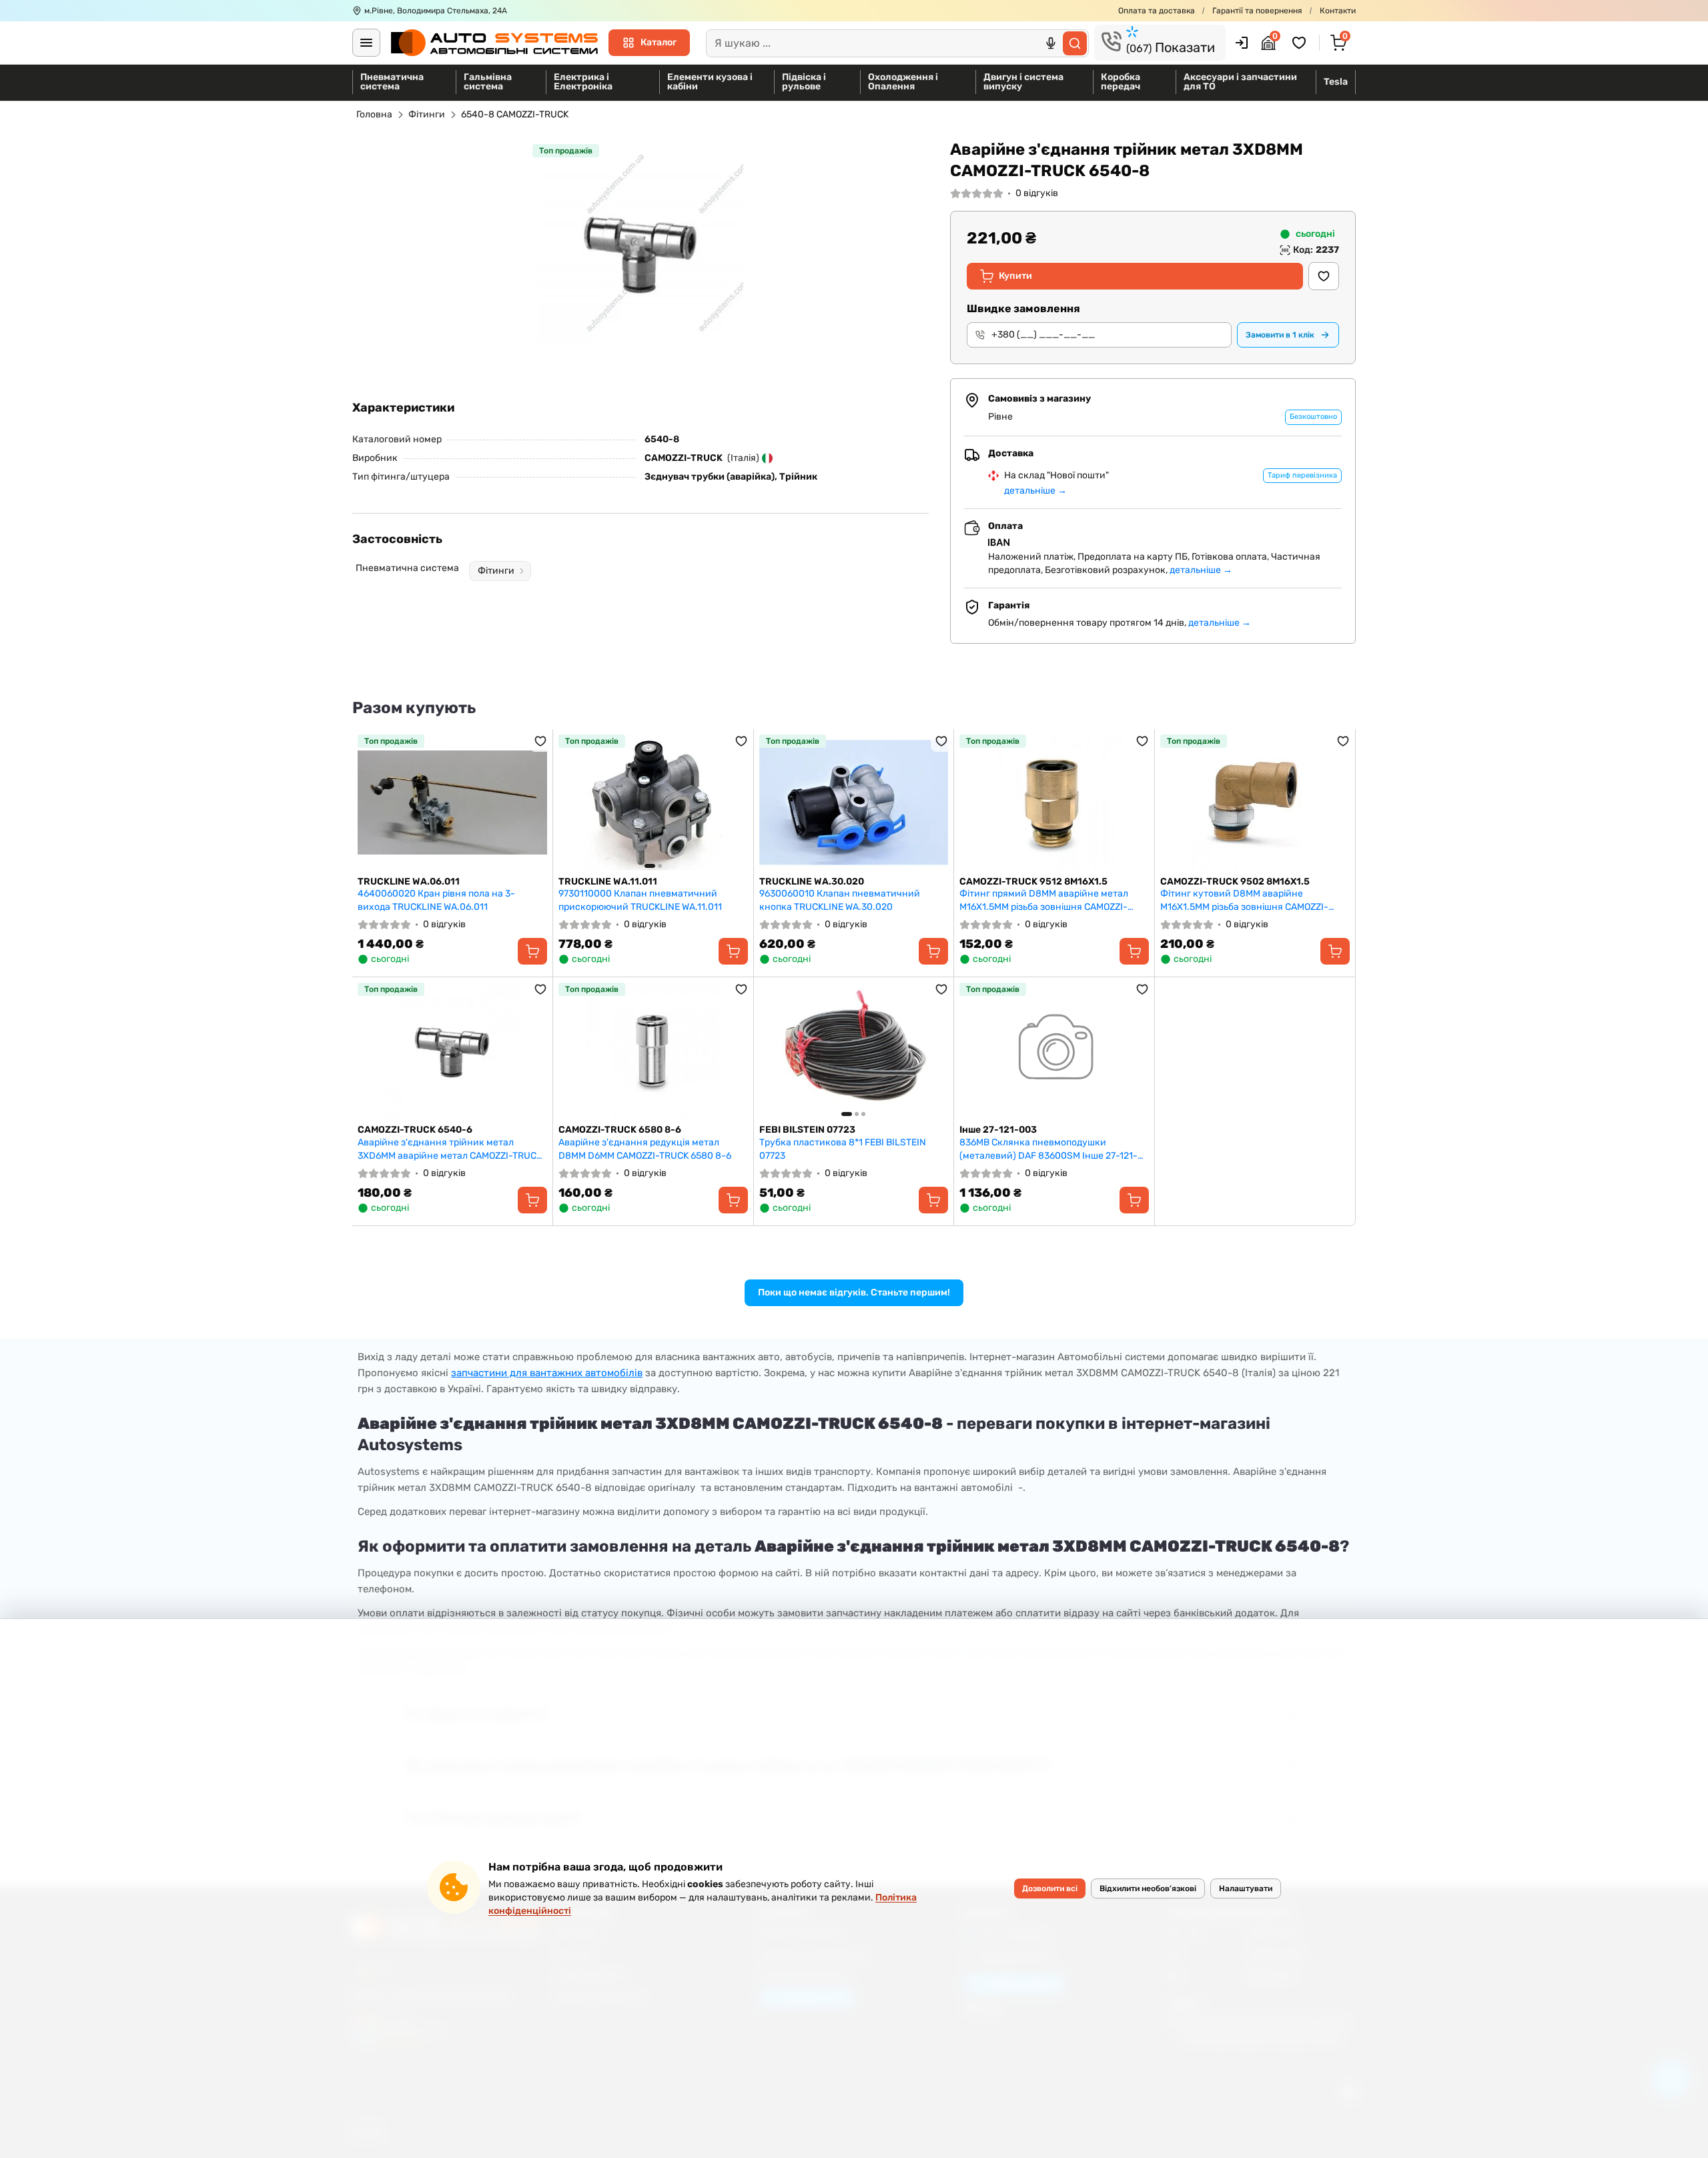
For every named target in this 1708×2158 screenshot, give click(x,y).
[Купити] (532, 951)
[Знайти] (1075, 43)
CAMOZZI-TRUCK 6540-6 (415, 1130)
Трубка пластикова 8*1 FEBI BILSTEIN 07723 (843, 1149)
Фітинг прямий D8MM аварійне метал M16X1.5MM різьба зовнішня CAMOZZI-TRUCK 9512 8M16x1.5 (1044, 900)
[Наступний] (735, 802)
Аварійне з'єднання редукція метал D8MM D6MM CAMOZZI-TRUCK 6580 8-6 (645, 1149)
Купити (1015, 276)
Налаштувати (1246, 1889)
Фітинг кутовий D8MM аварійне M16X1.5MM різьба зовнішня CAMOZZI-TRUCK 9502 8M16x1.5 (1244, 900)
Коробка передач (1121, 82)
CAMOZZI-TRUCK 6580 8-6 (620, 1130)
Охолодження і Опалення (903, 82)
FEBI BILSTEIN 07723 (807, 1130)
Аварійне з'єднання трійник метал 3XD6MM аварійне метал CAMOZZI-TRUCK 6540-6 (450, 1149)
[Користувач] (1242, 43)
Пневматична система (392, 82)
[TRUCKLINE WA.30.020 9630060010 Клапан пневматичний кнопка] (854, 802)
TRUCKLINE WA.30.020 (812, 882)
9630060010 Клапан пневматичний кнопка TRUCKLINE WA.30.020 (840, 900)
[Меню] (366, 43)
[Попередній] (572, 802)
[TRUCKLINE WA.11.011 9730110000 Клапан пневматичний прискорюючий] (653, 802)
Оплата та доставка (1157, 11)
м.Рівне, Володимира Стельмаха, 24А (436, 11)
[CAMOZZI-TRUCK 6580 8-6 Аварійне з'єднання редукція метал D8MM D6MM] (653, 1051)
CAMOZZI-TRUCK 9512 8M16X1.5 (1033, 882)
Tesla (1336, 82)
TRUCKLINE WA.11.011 (608, 882)
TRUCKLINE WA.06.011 (409, 882)
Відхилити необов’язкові (1148, 1889)
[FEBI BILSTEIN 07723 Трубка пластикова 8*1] (854, 1051)
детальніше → (1035, 491)
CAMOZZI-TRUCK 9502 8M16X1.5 (1235, 882)
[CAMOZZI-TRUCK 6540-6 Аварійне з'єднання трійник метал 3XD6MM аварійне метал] (452, 1051)
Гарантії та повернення (1257, 11)
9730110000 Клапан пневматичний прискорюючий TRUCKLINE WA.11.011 (640, 900)
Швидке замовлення (1023, 309)
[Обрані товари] (1301, 43)
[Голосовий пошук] (1051, 43)
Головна (374, 114)
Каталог (659, 42)
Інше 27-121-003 (998, 1130)
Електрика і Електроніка (583, 82)
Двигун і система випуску (1023, 82)
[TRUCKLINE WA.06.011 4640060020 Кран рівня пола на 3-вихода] (452, 802)
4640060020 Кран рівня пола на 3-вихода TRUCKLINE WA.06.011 (436, 900)
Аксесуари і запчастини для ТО (1240, 82)
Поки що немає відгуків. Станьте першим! (854, 1292)
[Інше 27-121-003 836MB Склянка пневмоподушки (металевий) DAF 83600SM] (1054, 1051)
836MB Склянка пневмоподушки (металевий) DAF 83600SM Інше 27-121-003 (1048, 1149)
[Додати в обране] (1324, 276)
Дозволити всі (1050, 1889)
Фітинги (427, 114)
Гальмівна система (488, 82)
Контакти (1338, 11)
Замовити (1280, 335)
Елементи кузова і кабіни (710, 82)
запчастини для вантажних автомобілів (547, 1373)
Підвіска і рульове (804, 82)
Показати (1171, 47)
